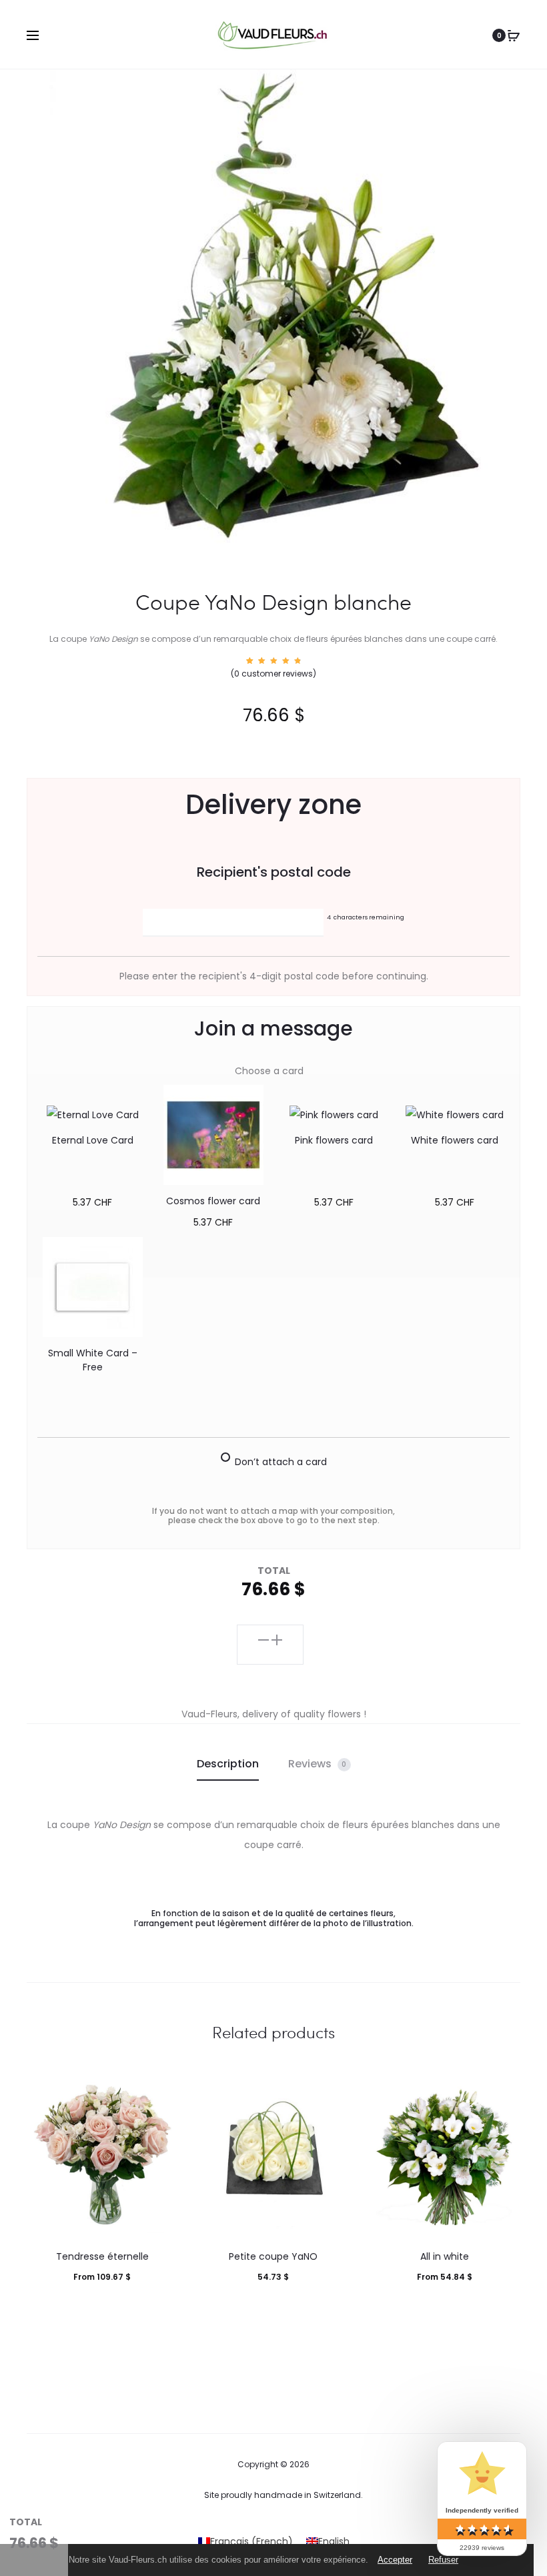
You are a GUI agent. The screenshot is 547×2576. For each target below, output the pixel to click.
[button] (263, 1639)
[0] (514, 35)
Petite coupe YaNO (273, 2256)
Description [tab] (228, 1764)
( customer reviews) (273, 674)
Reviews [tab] (318, 1764)
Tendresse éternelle (102, 2256)
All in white (445, 2256)
